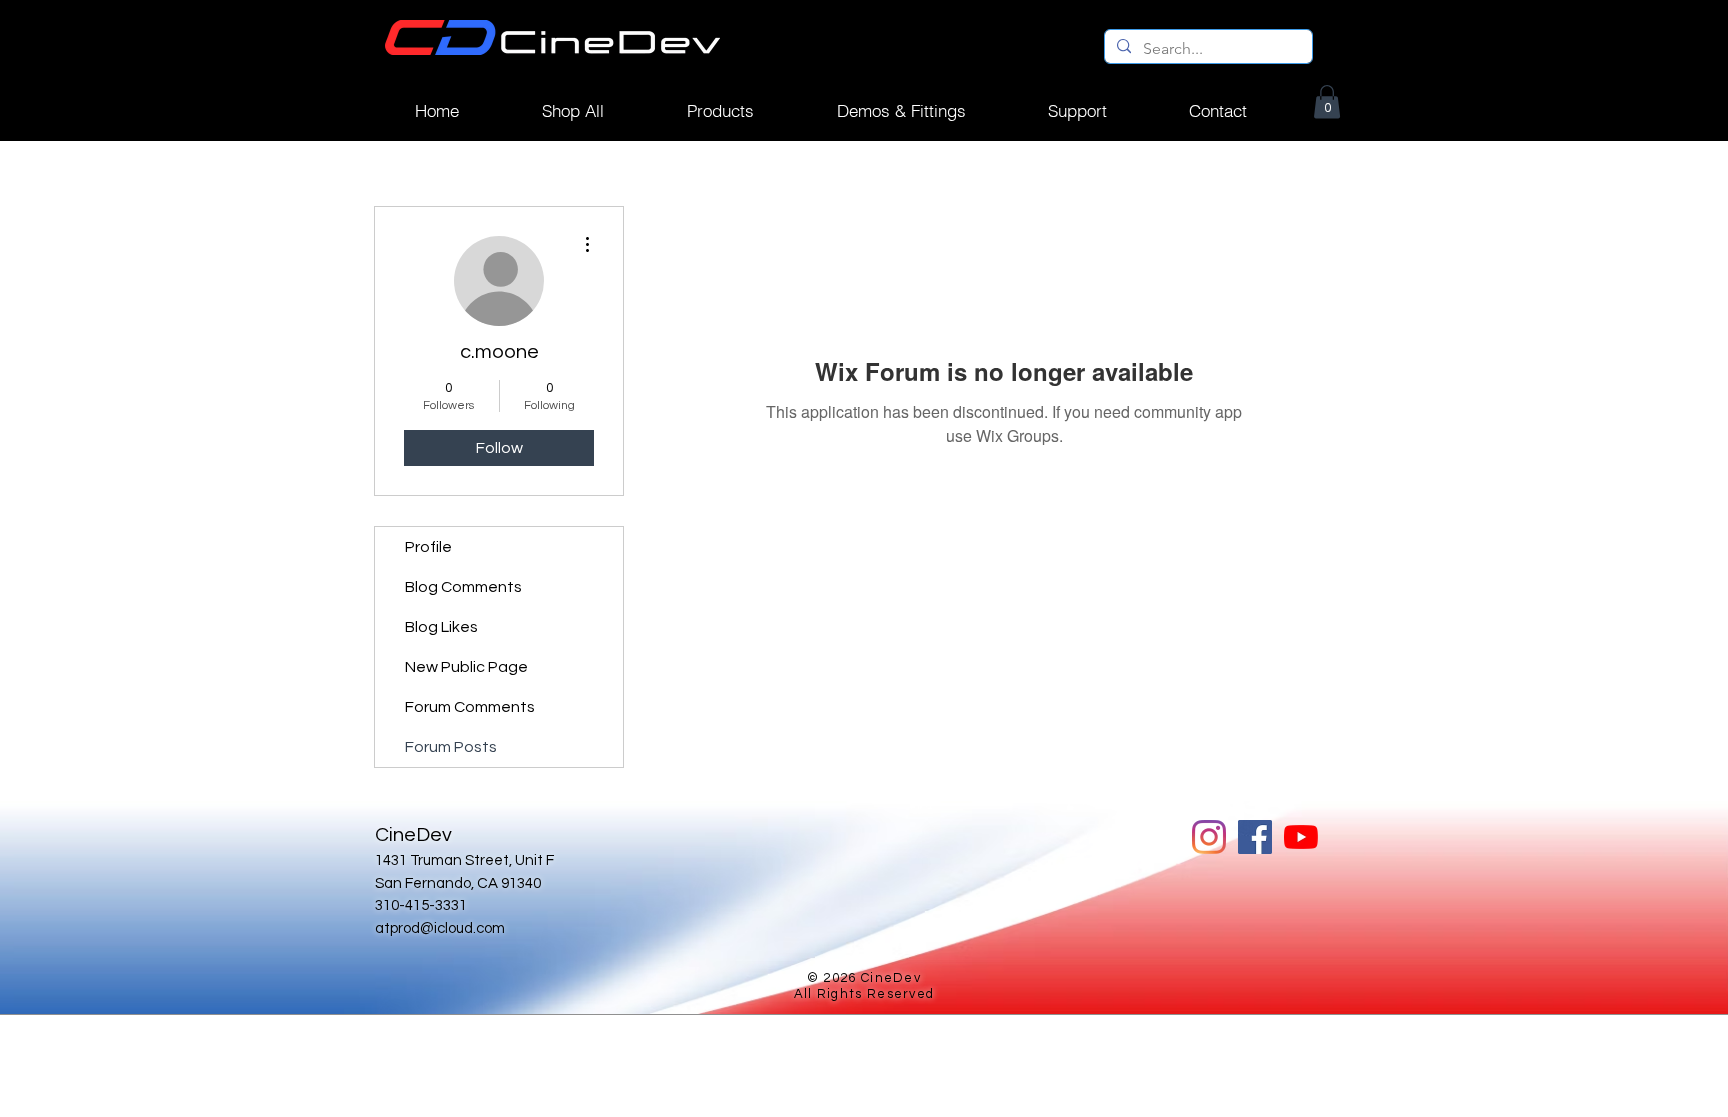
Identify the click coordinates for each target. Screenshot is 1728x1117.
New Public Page (466, 667)
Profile (428, 547)
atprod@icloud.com (440, 928)
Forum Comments (470, 707)
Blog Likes (441, 627)
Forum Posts (451, 747)
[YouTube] (1301, 837)
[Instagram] (1209, 837)
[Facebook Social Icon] (1255, 837)
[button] (720, 111)
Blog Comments (463, 587)
